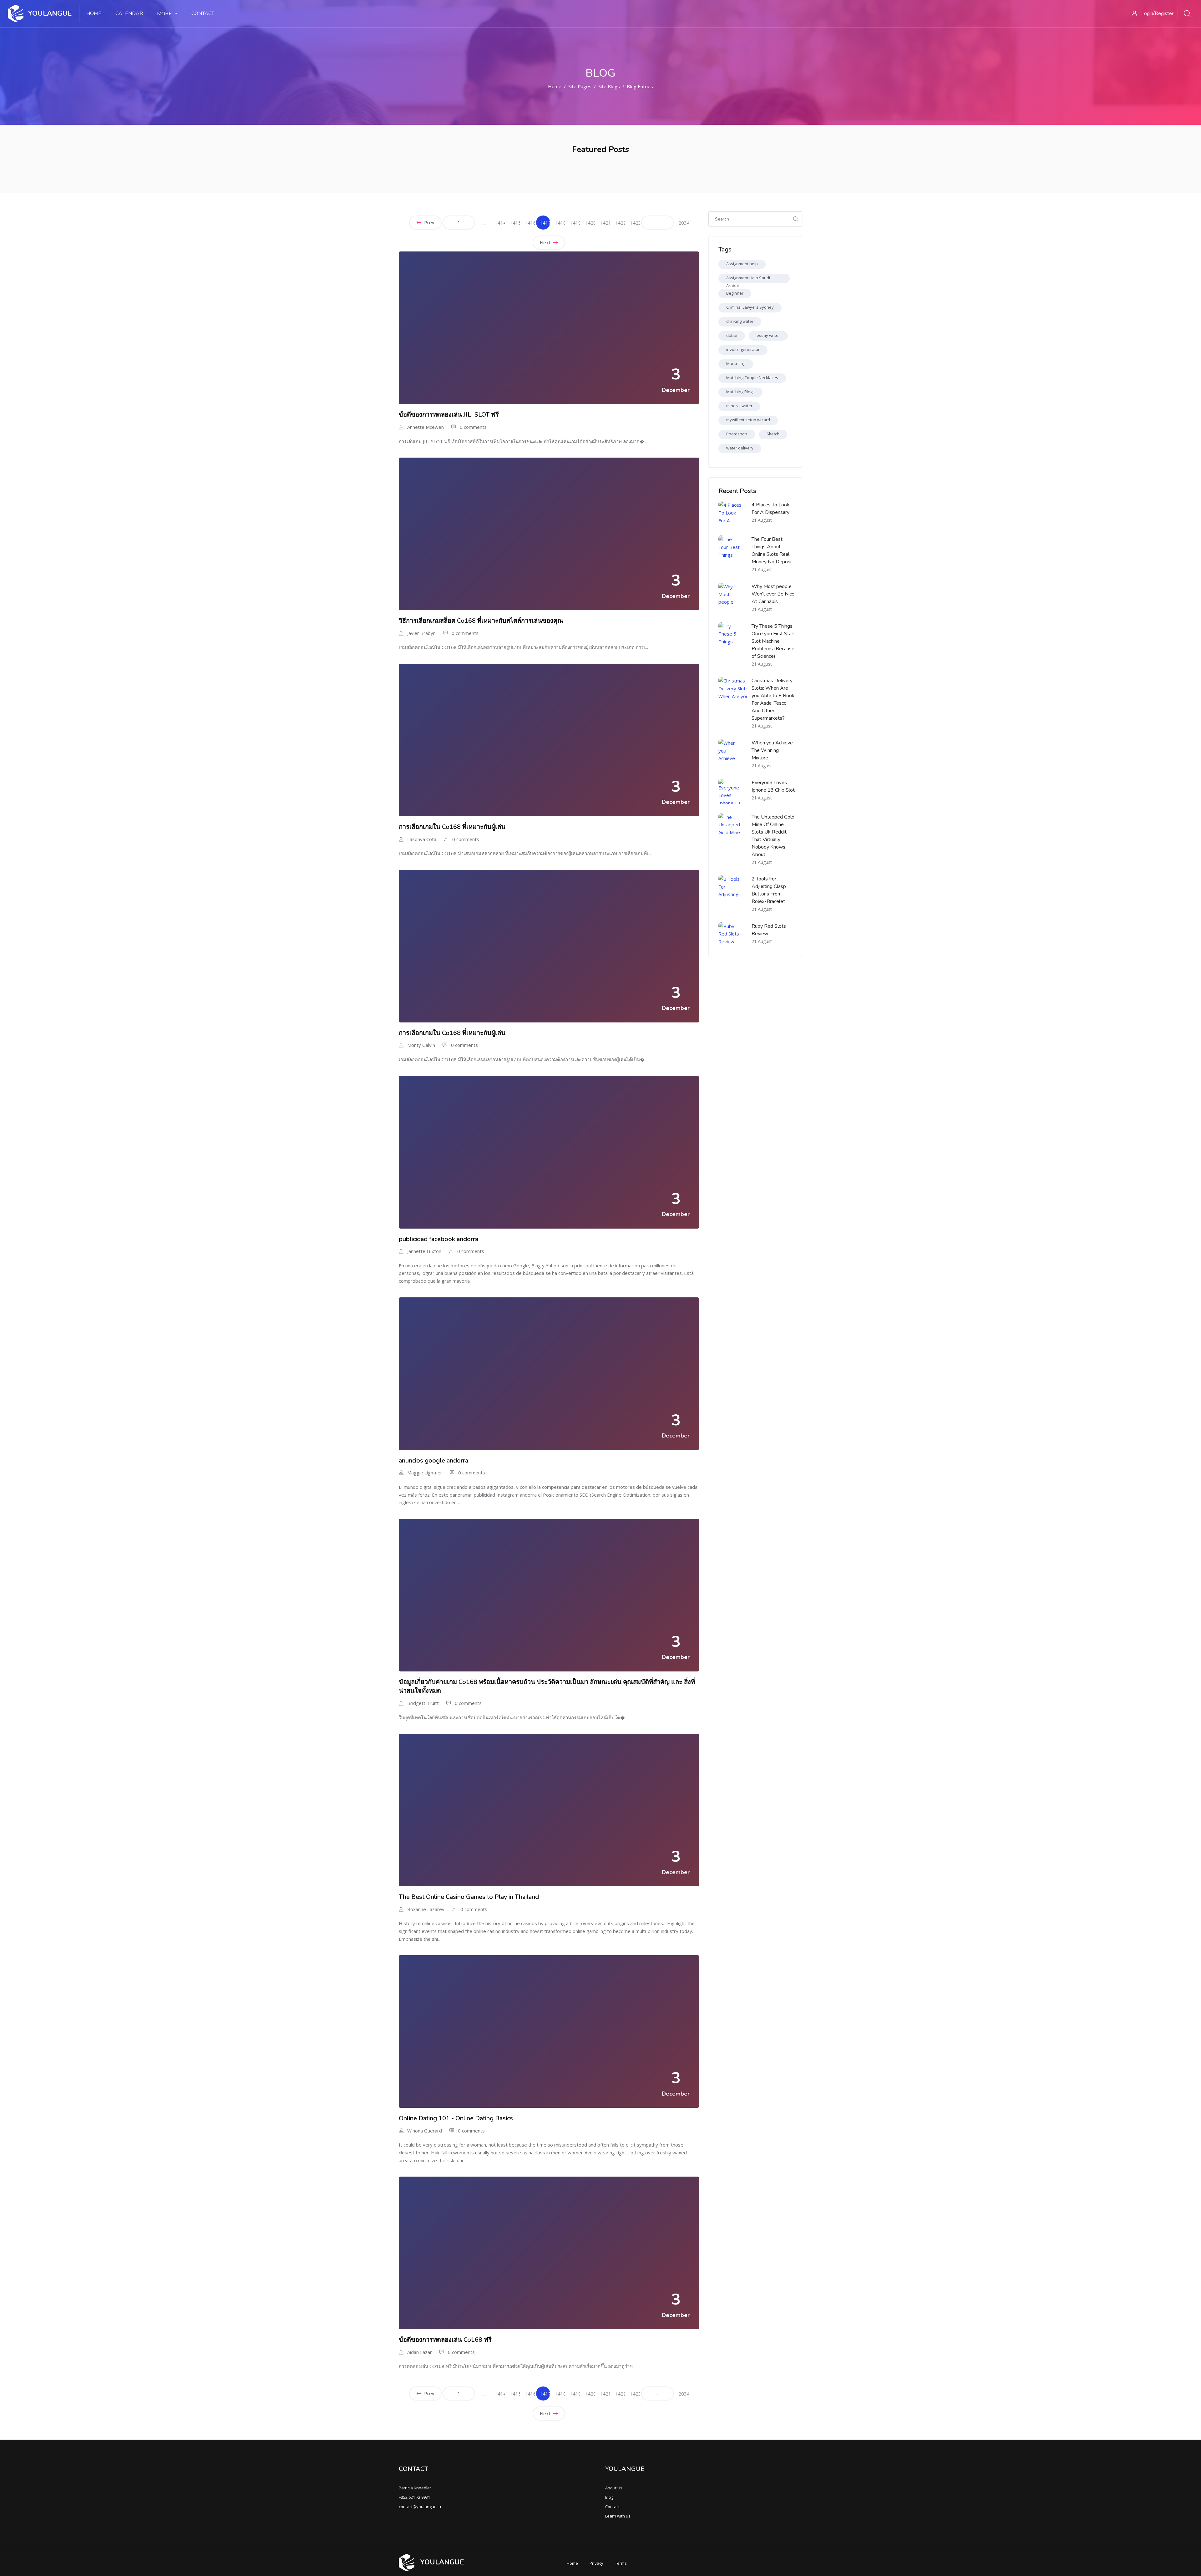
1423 (635, 223)
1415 (515, 223)
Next (546, 242)
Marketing (736, 363)
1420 (590, 223)
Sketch (773, 434)
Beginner (735, 293)
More (164, 14)
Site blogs (609, 86)
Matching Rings (740, 392)
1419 (575, 223)
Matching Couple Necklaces (752, 378)
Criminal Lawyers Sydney (750, 307)
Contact (203, 13)
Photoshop (737, 434)
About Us (614, 2488)
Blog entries (640, 86)
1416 (530, 223)
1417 (545, 225)
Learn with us (618, 2516)
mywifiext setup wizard (748, 420)
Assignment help (742, 264)
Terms (621, 2563)
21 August (762, 520)
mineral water (739, 406)
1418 (560, 223)
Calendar (129, 13)
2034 (684, 223)
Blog (609, 2497)
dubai (732, 335)
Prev (429, 222)
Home (94, 13)
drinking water (740, 321)
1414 (500, 223)
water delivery (740, 448)
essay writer (768, 335)
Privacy (596, 2563)
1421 (605, 223)
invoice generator (743, 349)
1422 (620, 223)
